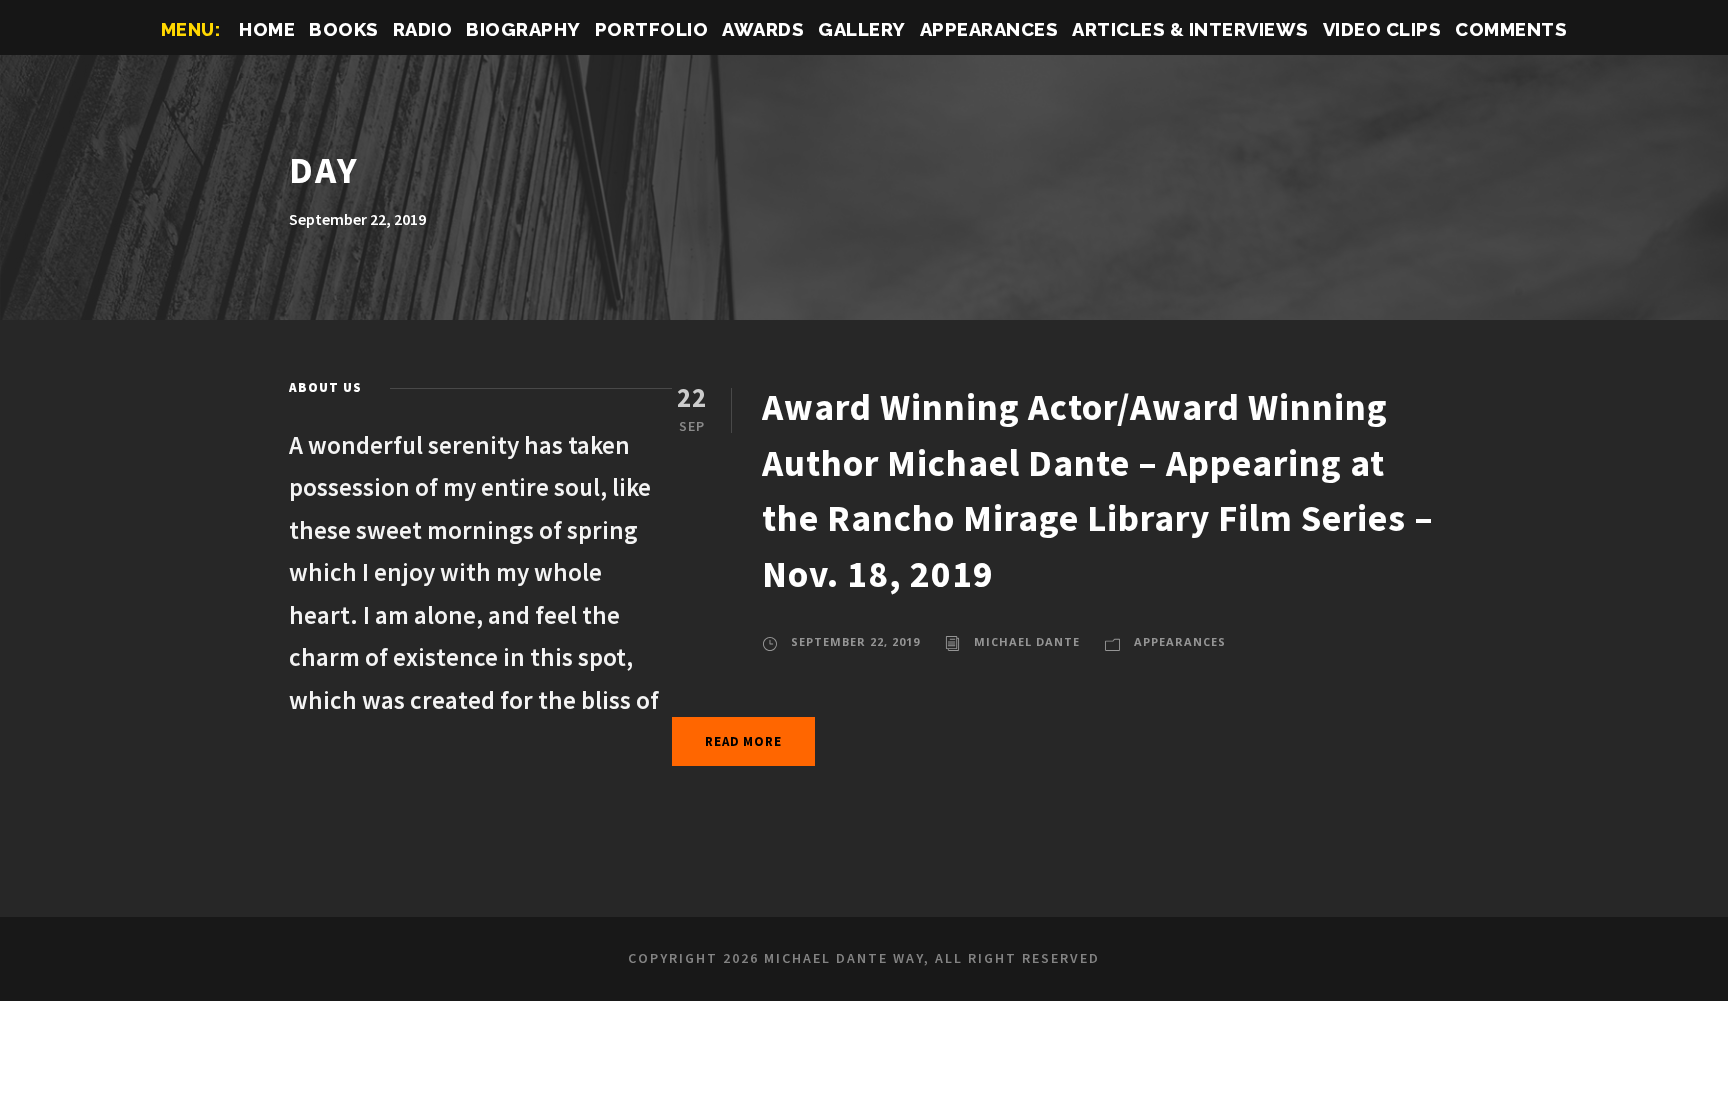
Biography (523, 29)
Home (267, 29)
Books (344, 29)
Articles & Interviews (1190, 29)
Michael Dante (1027, 641)
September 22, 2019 (855, 641)
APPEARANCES (1180, 641)
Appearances (989, 29)
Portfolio (652, 29)
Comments (1511, 29)
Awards (763, 29)
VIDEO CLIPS (1382, 29)
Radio (423, 29)
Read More (743, 741)
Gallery (862, 29)
